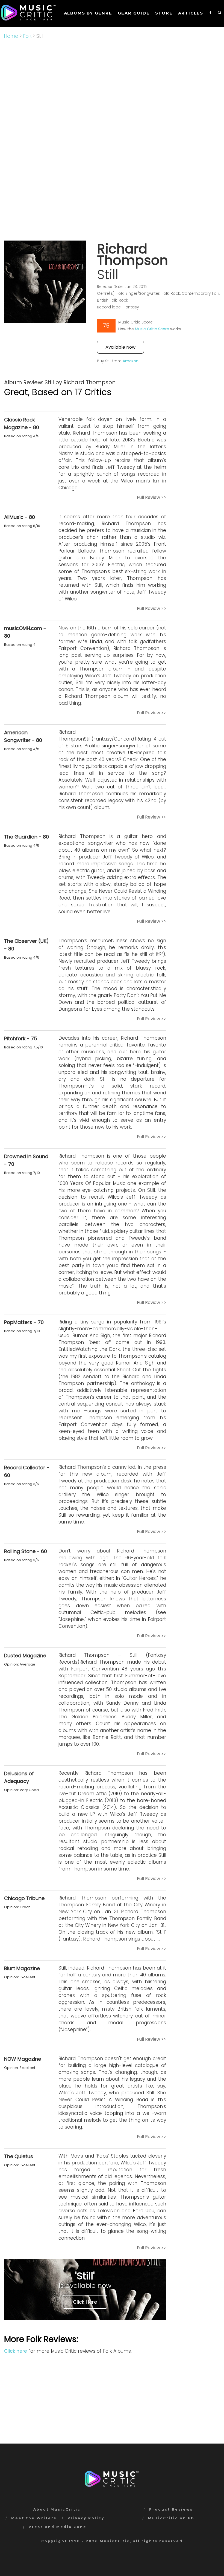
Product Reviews (171, 2509)
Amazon (131, 361)
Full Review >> (151, 497)
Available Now (120, 347)
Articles (191, 13)
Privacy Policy (86, 2518)
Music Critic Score (152, 329)
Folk (27, 36)
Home (11, 36)
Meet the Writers (34, 2518)
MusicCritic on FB (171, 2518)
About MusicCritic (57, 2509)
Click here (16, 2351)
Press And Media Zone (58, 2527)
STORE (164, 13)
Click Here (85, 2302)
